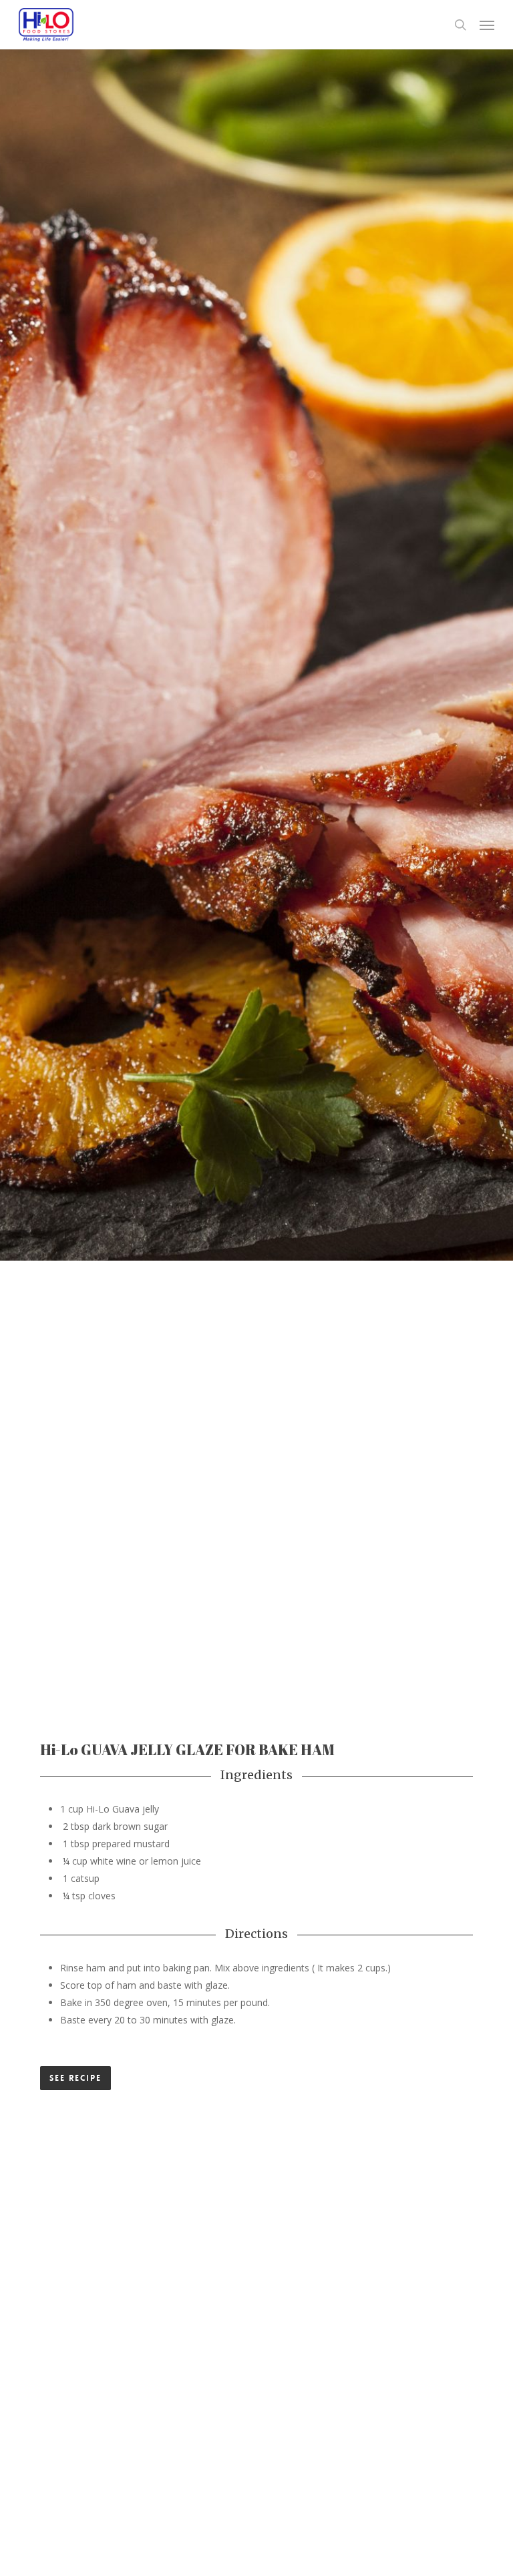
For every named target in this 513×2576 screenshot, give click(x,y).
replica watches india (85, 2057)
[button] (487, 25)
